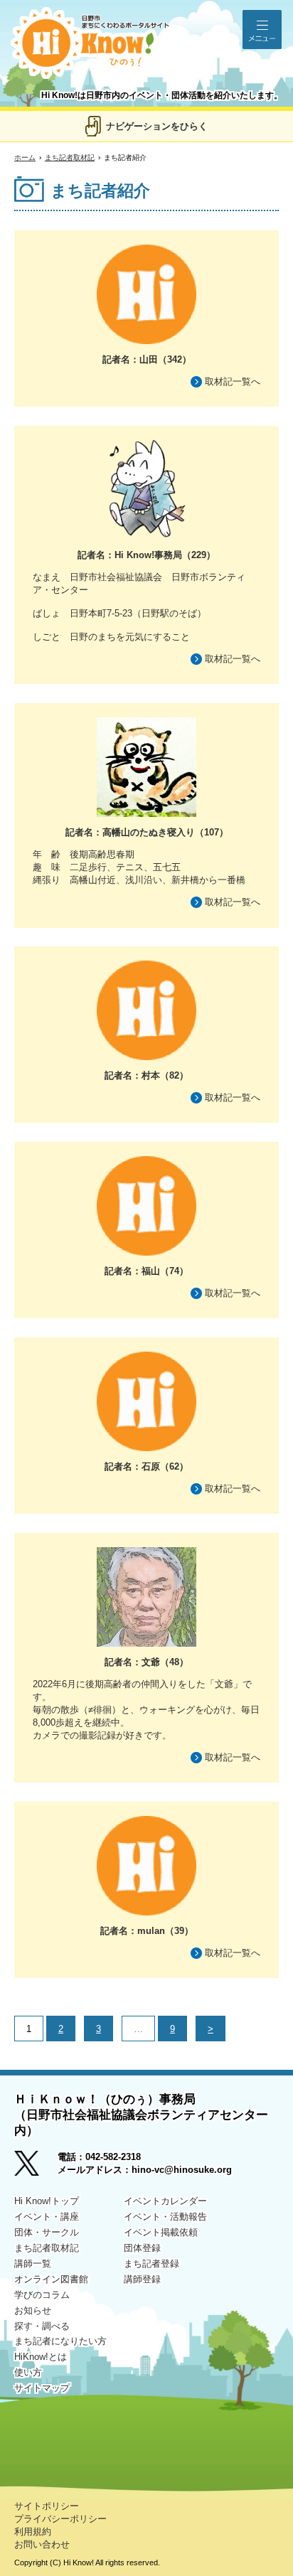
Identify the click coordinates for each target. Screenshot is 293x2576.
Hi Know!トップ (47, 2201)
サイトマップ (42, 2388)
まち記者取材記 (70, 157)
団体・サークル (47, 2232)
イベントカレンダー (165, 2201)
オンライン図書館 (51, 2279)
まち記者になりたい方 (60, 2341)
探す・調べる (42, 2326)
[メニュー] (262, 30)
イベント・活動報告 (165, 2217)
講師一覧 (33, 2264)
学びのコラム (42, 2295)
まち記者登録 (151, 2264)
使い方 (28, 2372)
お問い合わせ (42, 2544)
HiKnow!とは (41, 2357)
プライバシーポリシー (60, 2519)
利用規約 (33, 2532)
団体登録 (142, 2248)
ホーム (25, 157)
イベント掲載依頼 (161, 2232)
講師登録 (142, 2279)
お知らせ (33, 2310)
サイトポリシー (47, 2506)
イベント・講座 (47, 2217)
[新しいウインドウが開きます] (36, 2168)
